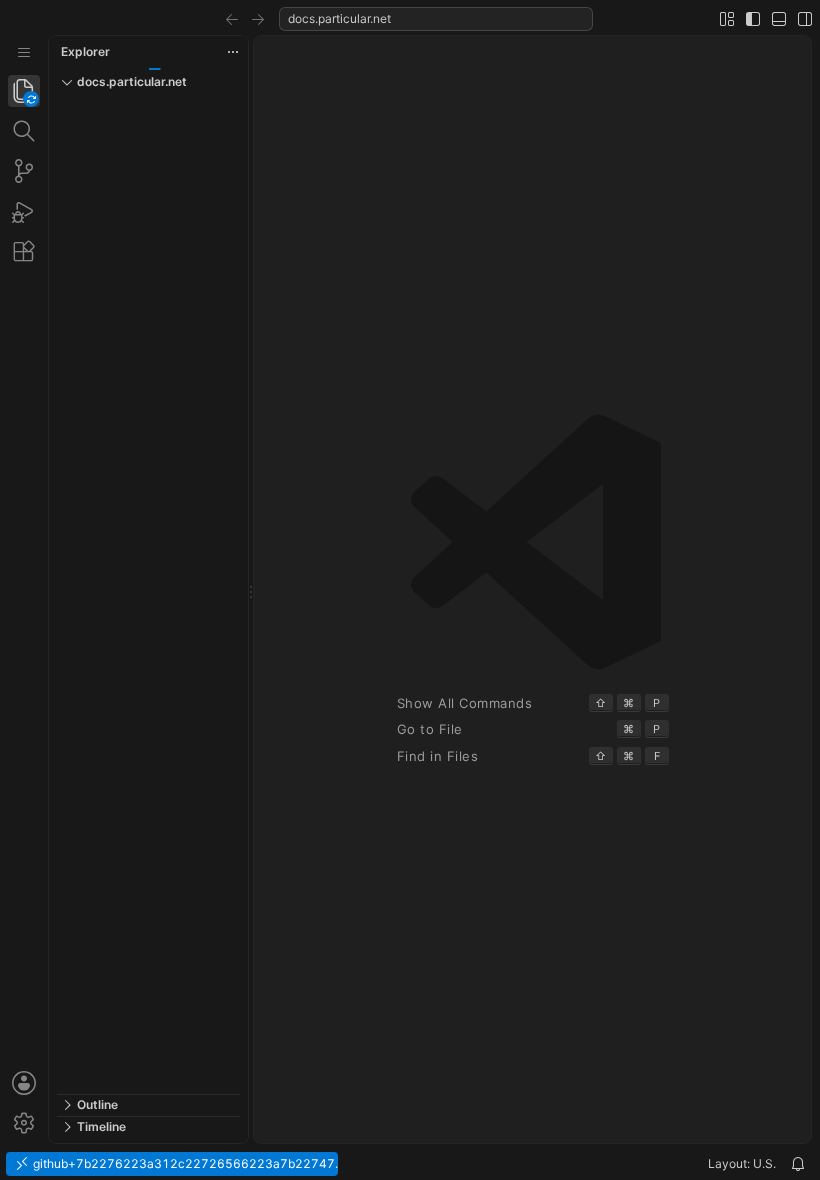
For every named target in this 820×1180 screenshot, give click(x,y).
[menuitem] (24, 52)
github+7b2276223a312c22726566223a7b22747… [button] (184, 1163)
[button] (232, 19)
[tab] (24, 91)
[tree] (148, 595)
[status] (410, 1164)
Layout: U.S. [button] (742, 1163)
